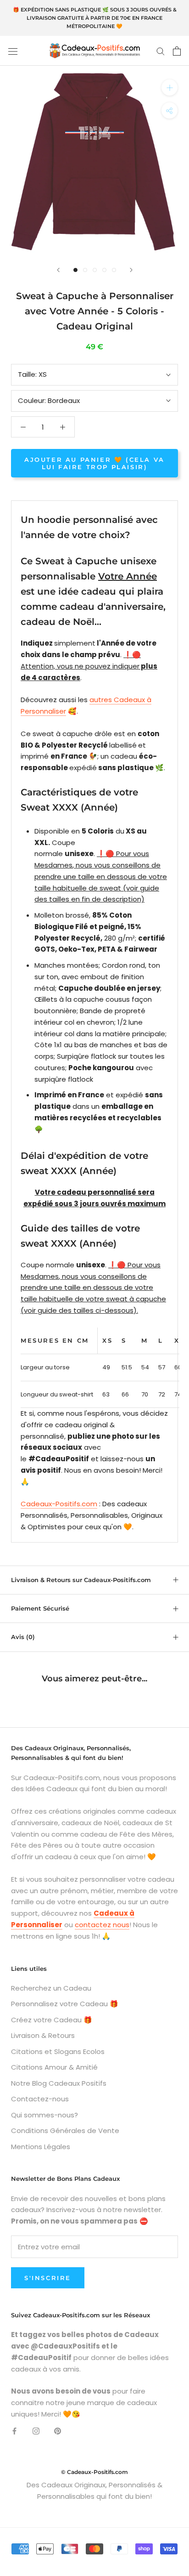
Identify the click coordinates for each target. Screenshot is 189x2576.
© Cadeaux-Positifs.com (94, 2472)
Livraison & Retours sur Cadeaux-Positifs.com (81, 1580)
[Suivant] (131, 270)
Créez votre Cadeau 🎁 (52, 2020)
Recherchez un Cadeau (51, 1988)
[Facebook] (14, 2431)
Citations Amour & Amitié (54, 2067)
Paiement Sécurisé (40, 1608)
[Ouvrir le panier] (177, 51)
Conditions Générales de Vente (65, 2131)
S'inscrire (48, 2278)
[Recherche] (161, 51)
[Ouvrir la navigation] (13, 51)
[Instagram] (36, 2431)
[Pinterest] (58, 2431)
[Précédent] (58, 270)
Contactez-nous (40, 2099)
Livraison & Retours (43, 2035)
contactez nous (102, 1925)
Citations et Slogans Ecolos (58, 2051)
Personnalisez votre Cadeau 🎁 (65, 2004)
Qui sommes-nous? (44, 2115)
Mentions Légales (41, 2147)
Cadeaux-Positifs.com (59, 1504)
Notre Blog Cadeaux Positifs (59, 2083)
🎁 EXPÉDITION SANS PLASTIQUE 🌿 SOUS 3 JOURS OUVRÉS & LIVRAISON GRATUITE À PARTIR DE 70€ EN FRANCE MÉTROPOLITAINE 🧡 (95, 18)
